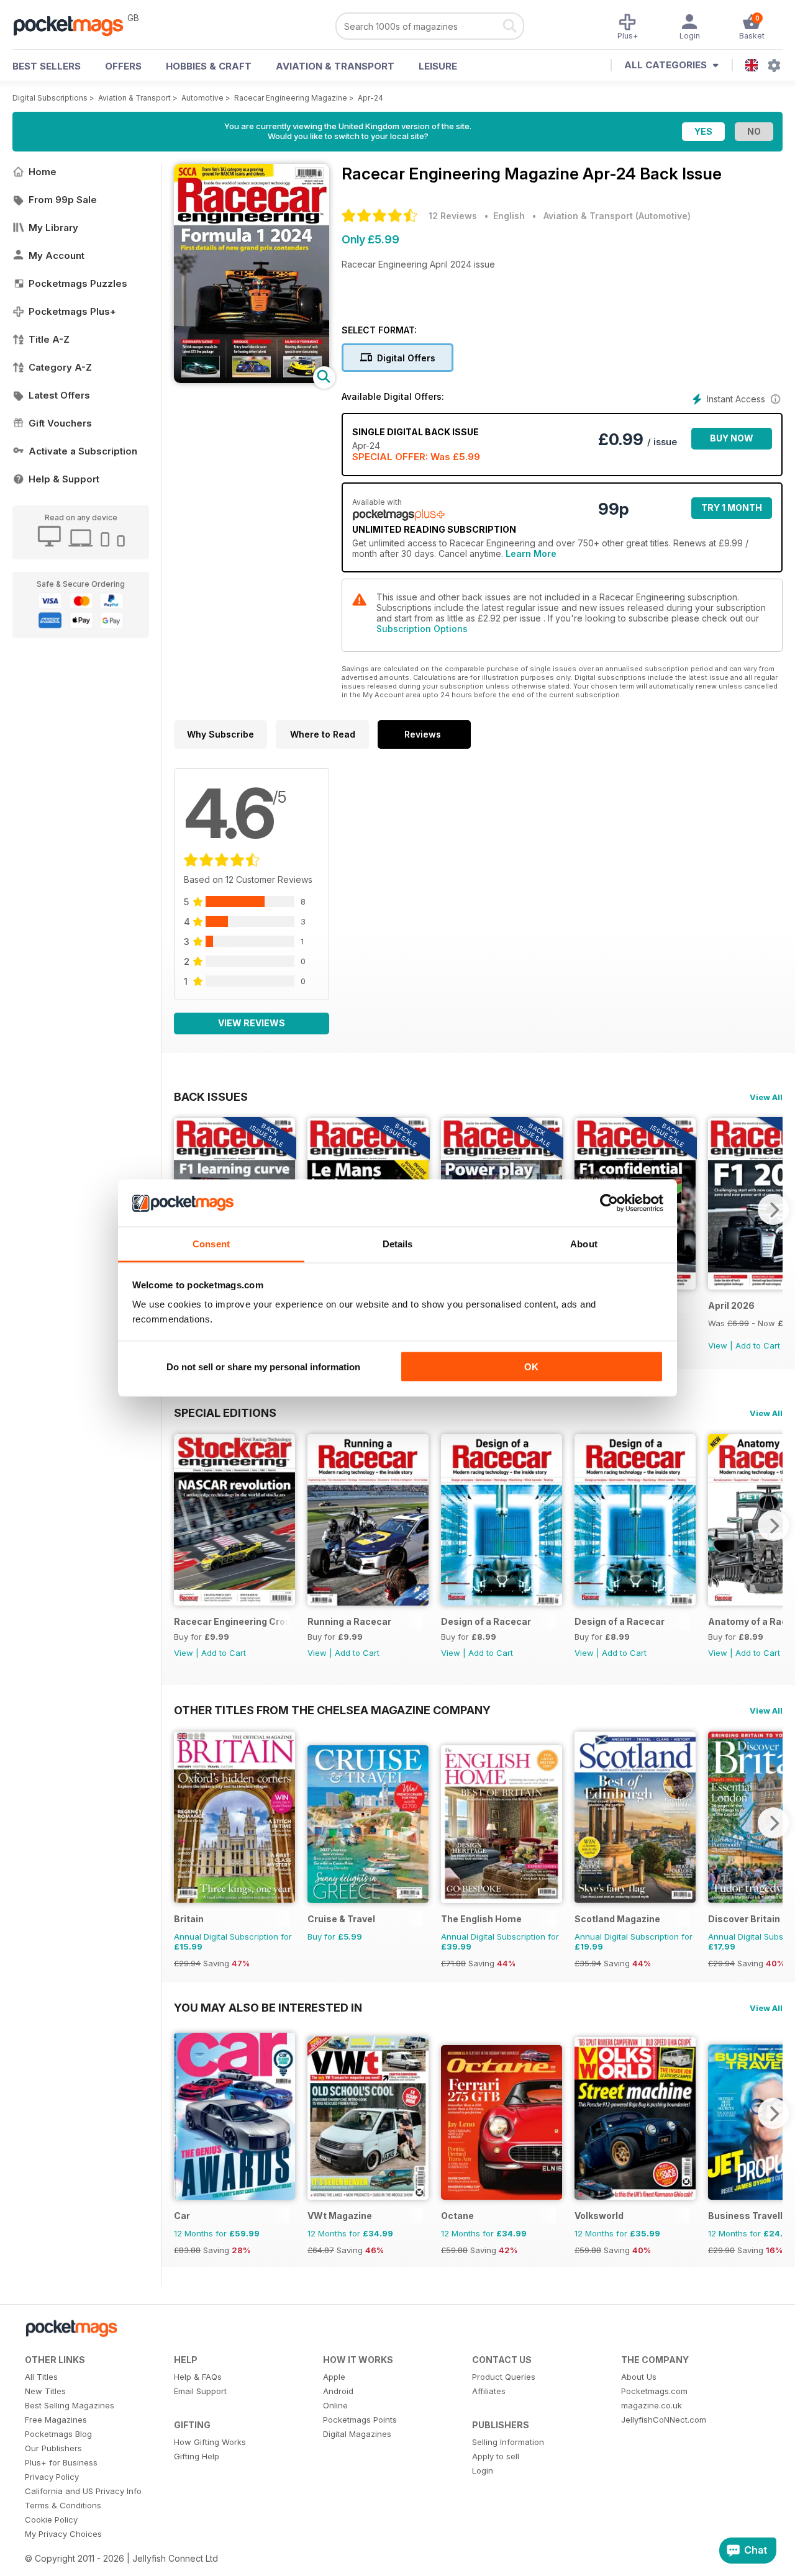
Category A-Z (60, 367)
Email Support (200, 2391)
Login (483, 2470)
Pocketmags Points (360, 2420)
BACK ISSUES (211, 1096)
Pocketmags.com (654, 2391)
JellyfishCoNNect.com (664, 2420)
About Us (639, 2377)
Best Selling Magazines (70, 2405)
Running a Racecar (349, 1621)
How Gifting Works (210, 2442)
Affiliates (489, 2391)
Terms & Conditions (63, 2505)
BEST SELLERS (47, 66)
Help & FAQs (198, 2377)
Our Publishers (53, 2448)
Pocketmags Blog (58, 2434)
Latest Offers (59, 395)
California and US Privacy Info (83, 2491)
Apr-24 (370, 98)
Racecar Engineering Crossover (231, 1621)
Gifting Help (197, 2456)
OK (531, 1366)
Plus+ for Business (61, 2462)
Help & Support (64, 479)
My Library (53, 228)
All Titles (41, 2377)
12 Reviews (453, 216)
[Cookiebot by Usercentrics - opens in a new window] (609, 1203)
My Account (57, 255)
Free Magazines (56, 2420)
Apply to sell (496, 2456)
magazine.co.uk (652, 2405)
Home (43, 172)
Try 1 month (732, 508)
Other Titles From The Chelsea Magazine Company (332, 1710)
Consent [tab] (211, 1244)
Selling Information (508, 2442)
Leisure (438, 66)
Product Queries (504, 2377)
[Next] (773, 1209)
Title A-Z (49, 339)
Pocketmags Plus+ (72, 311)
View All (766, 1097)
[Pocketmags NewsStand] (75, 25)
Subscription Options (422, 629)
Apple (334, 2377)
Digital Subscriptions (50, 98)
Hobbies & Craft (209, 66)
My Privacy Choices (63, 2534)
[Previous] (183, 1525)
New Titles (45, 2391)
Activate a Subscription (83, 451)
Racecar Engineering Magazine (291, 98)
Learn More (531, 554)
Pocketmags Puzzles (78, 283)
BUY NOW (732, 438)
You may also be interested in (268, 2007)
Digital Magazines (357, 2434)
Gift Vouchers (60, 423)
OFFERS (123, 66)
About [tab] (584, 1244)
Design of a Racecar (486, 1621)
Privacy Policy (52, 2477)
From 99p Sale (63, 200)
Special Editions (225, 1412)
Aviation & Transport (335, 66)
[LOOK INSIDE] (252, 380)
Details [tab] (398, 1244)
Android (338, 2391)
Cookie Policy (51, 2520)
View (718, 1345)
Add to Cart (758, 1345)
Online (335, 2405)
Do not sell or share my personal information (263, 1366)
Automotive (202, 98)
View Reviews (252, 1023)
